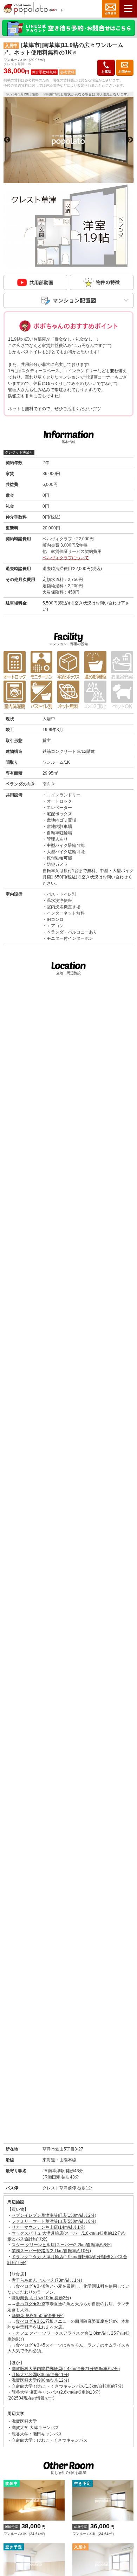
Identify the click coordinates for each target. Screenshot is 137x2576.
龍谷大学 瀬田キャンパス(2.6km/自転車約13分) (56, 2392)
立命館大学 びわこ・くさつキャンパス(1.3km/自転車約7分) (67, 2386)
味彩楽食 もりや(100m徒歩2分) (41, 2298)
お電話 (106, 72)
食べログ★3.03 (31, 2304)
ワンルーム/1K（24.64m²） (25, 2529)
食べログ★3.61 (31, 2321)
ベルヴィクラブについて (66, 558)
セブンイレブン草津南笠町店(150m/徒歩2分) (54, 2215)
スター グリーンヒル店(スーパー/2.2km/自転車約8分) (62, 2245)
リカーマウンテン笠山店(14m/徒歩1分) (48, 2227)
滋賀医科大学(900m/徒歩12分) (40, 2380)
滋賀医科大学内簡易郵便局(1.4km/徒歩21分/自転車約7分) (66, 2369)
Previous (7, 140)
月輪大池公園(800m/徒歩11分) (40, 2375)
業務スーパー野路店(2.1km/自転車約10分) (51, 2251)
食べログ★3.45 (31, 2345)
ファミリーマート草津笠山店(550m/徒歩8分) (54, 2221)
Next (130, 140)
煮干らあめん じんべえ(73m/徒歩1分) (47, 2280)
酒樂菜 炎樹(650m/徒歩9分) (38, 2316)
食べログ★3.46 (31, 2286)
